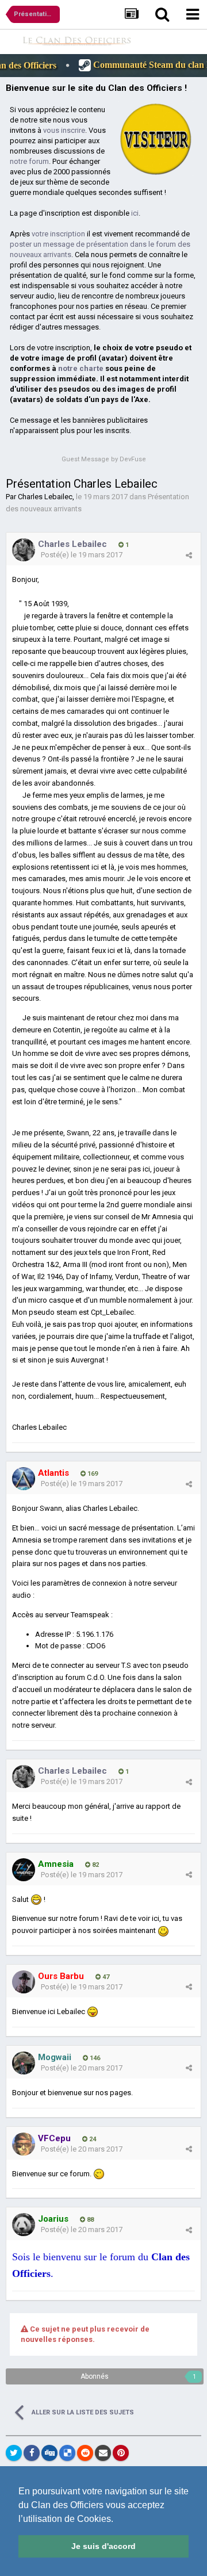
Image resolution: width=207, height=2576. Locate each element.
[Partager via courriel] (103, 2453)
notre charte (81, 368)
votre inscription (58, 234)
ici (135, 213)
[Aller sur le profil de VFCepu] (24, 2144)
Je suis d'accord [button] (103, 2546)
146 (94, 2058)
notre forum (29, 161)
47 (105, 1977)
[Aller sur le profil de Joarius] (24, 2225)
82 (95, 1865)
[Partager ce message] (189, 555)
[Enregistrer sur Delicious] (67, 2453)
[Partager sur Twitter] (14, 2453)
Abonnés (95, 2376)
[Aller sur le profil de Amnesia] (24, 1870)
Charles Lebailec (45, 497)
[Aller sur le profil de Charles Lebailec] (24, 550)
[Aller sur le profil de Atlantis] (24, 1479)
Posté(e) (82, 555)
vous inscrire (64, 130)
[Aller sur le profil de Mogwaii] (24, 2063)
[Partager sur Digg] (49, 2453)
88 (89, 2220)
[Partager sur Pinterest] (121, 2453)
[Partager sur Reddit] (85, 2453)
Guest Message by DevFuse (104, 459)
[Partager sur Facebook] (32, 2453)
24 (92, 2139)
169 (92, 1474)
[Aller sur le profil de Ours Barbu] (24, 1982)
